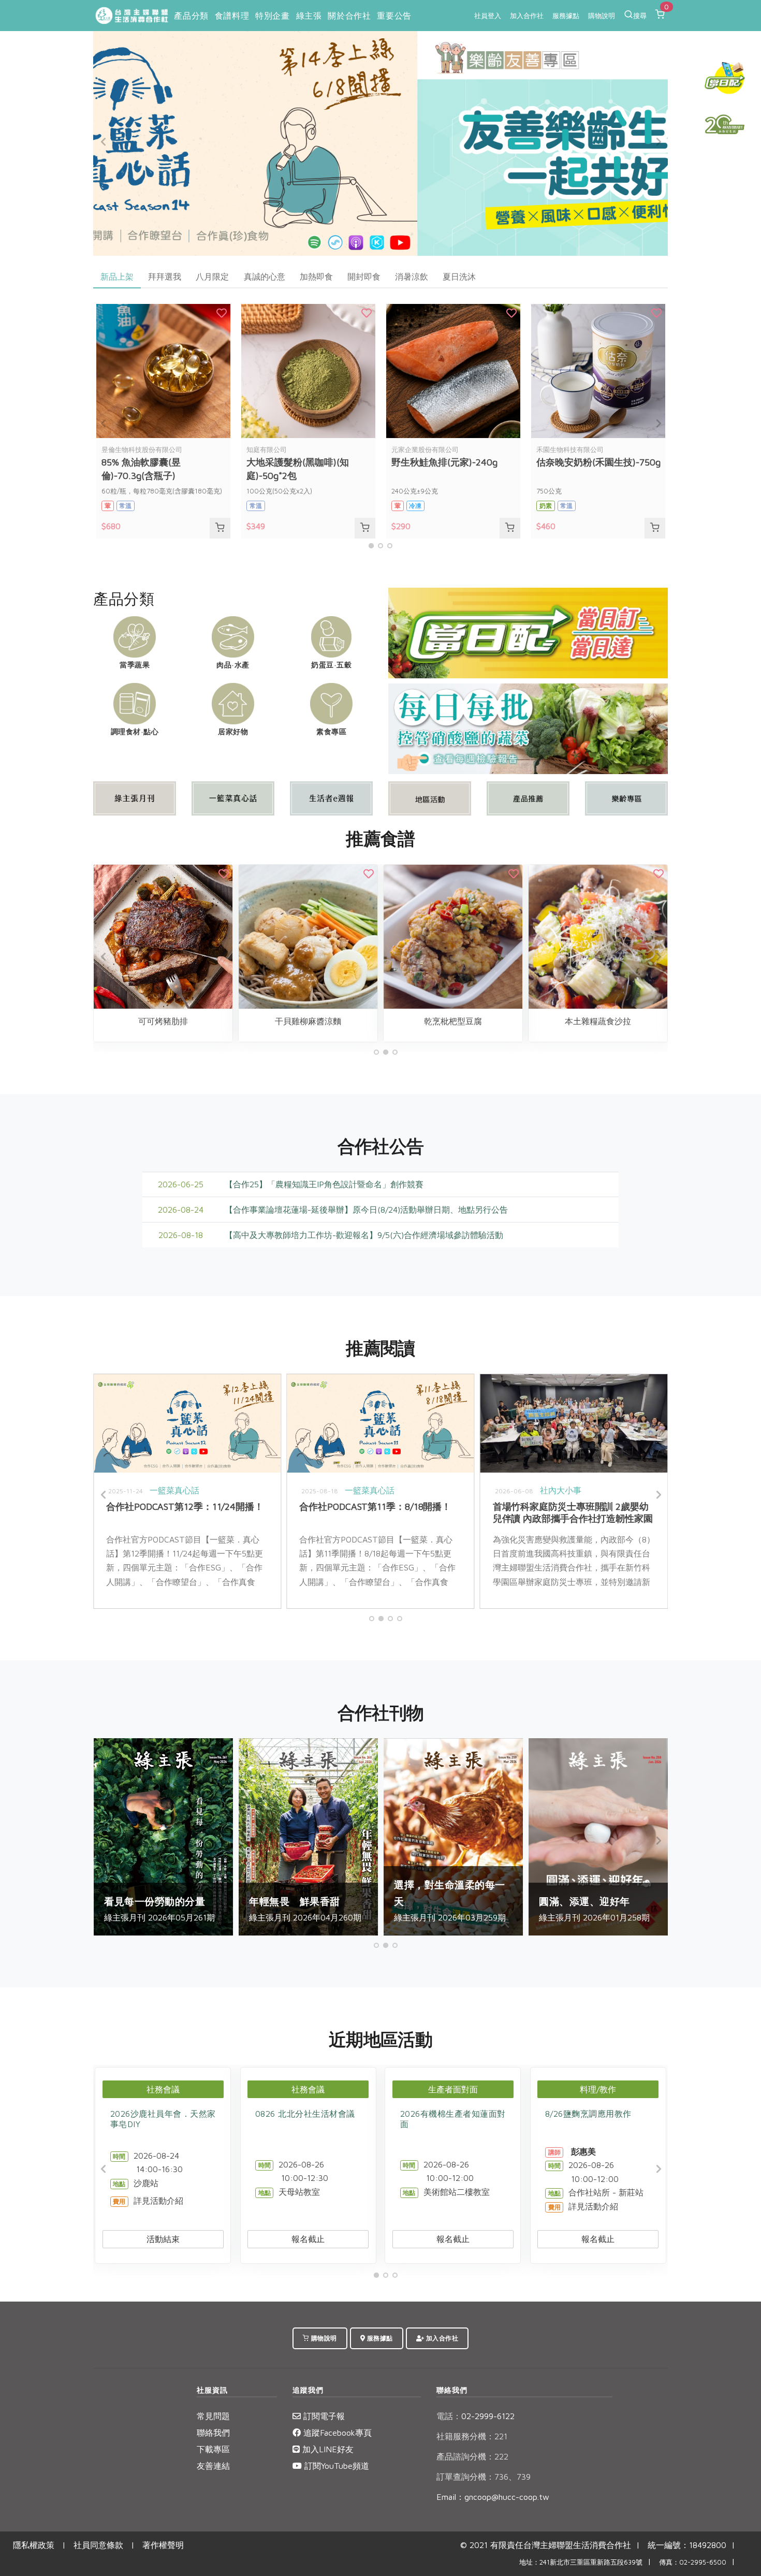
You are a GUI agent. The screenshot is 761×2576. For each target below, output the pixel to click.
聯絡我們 (213, 2433)
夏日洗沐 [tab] (459, 276)
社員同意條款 (98, 2545)
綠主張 (309, 16)
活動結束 (163, 2239)
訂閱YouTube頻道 (335, 2466)
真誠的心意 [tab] (265, 276)
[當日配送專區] (528, 632)
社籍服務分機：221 (472, 2436)
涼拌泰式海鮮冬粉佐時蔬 (656, 1021)
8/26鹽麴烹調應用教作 (588, 2114)
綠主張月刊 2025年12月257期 (372, 1901)
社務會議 (163, 2089)
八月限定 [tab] (212, 276)
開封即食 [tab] (364, 276)
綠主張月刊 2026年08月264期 (518, 1901)
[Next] (657, 142)
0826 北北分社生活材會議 (305, 2114)
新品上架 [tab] (117, 276)
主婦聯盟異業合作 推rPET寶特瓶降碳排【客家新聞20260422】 (630, 1512)
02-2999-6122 (475, 2416)
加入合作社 (527, 16)
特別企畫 (272, 16)
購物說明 (602, 16)
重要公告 (394, 16)
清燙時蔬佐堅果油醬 (367, 1021)
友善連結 (213, 2466)
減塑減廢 (471, 1490)
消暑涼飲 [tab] (412, 276)
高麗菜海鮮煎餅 (511, 1021)
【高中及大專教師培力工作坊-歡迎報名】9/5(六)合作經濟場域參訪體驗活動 (364, 1235)
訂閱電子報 (323, 2416)
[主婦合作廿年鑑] (725, 124)
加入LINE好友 (327, 2449)
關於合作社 (349, 16)
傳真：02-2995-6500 (693, 2562)
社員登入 (488, 16)
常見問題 (213, 2416)
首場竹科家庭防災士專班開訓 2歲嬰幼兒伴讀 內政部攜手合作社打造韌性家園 (246, 1512)
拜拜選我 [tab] (165, 276)
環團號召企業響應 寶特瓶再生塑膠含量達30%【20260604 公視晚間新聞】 (440, 1512)
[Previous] (104, 142)
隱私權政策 (34, 2545)
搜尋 (640, 16)
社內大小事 (234, 1490)
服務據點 (566, 16)
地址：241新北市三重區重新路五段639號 (581, 2562)
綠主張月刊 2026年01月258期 (227, 1909)
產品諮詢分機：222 (472, 2456)
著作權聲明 (163, 2545)
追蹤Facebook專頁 (336, 2433)
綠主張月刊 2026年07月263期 (663, 1901)
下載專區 (213, 2449)
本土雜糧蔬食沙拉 (222, 1021)
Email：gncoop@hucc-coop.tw (493, 2497)
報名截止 (308, 2239)
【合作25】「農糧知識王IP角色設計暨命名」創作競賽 (324, 1184)
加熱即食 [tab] (316, 276)
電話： (449, 2416)
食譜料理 (232, 16)
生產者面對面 (453, 2089)
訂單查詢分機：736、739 (484, 2477)
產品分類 (191, 16)
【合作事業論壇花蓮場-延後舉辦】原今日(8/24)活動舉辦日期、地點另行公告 (366, 1210)
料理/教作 (598, 2089)
